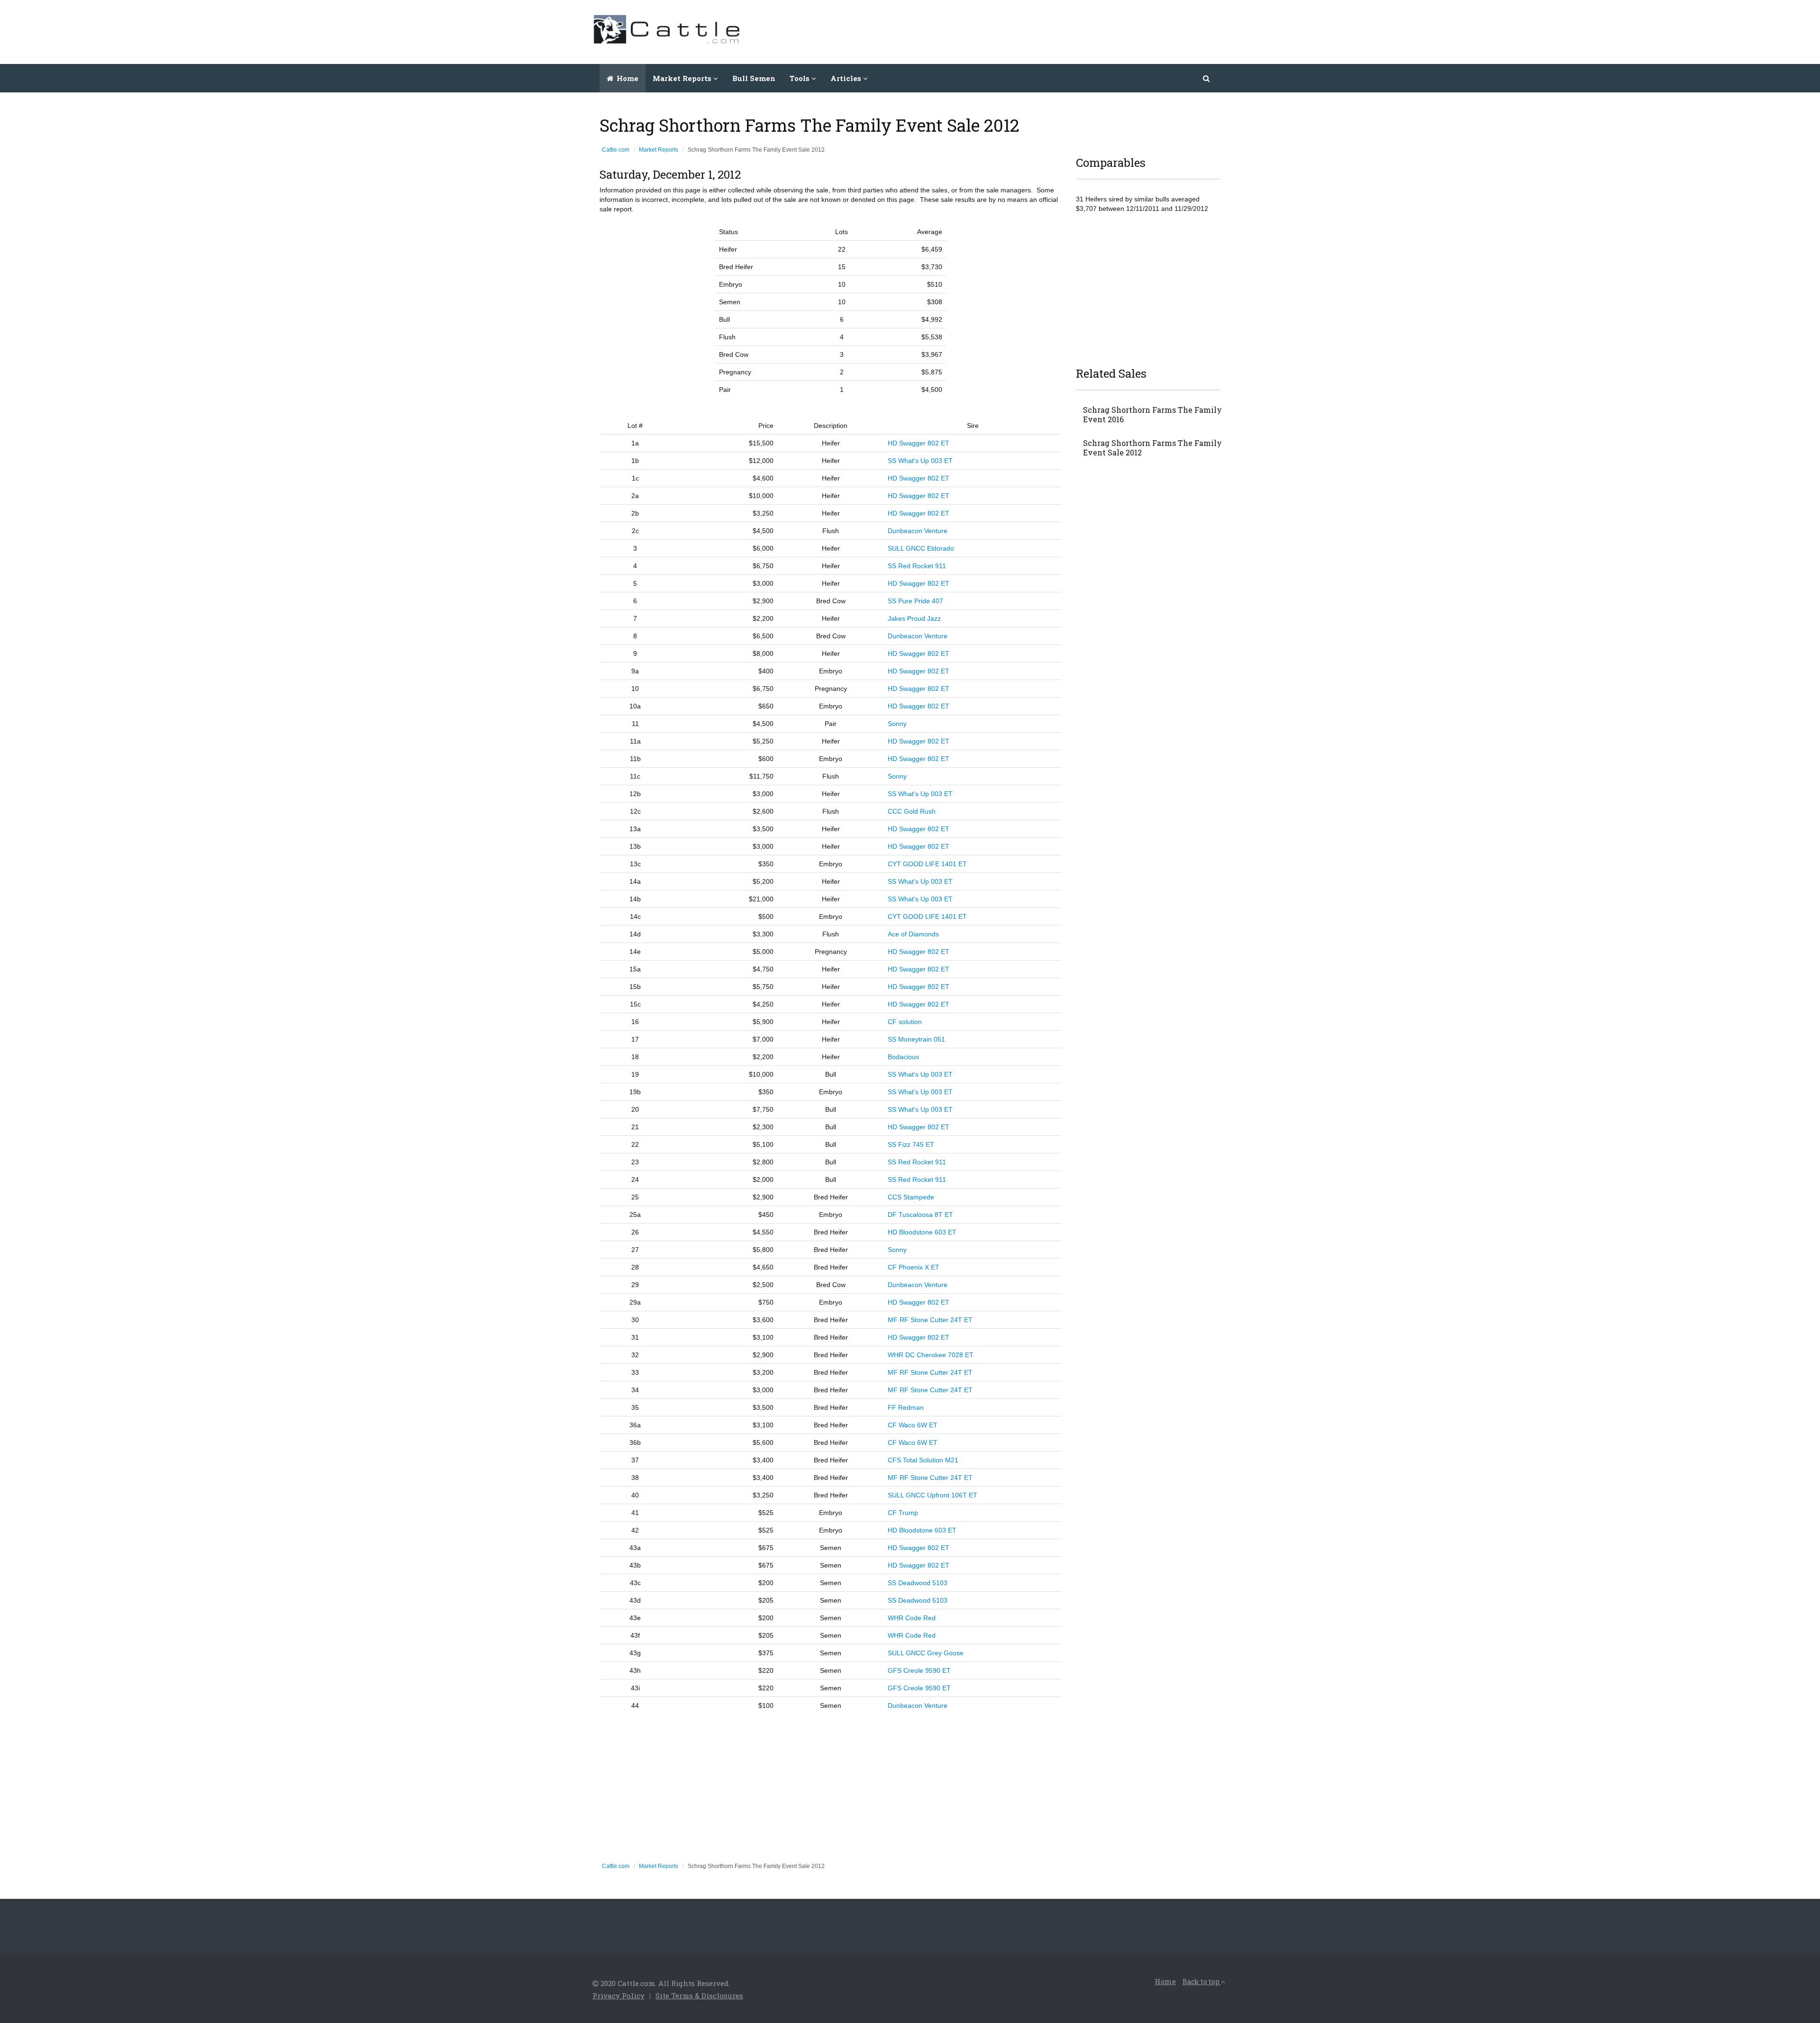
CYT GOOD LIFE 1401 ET (927, 864)
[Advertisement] (1055, 31)
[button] (1207, 78)
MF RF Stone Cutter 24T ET (930, 1320)
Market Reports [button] (683, 78)
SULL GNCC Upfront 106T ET (933, 1495)
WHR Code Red (912, 1618)
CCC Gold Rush (912, 811)
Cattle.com (616, 150)
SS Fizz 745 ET (911, 1144)
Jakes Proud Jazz (914, 618)
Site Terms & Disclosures (699, 1996)
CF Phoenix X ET (914, 1267)
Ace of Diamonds (913, 934)
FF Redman (906, 1407)
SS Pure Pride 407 (915, 601)
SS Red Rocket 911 (917, 566)
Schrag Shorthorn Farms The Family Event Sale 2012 (1152, 448)
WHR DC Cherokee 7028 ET (931, 1355)
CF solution (905, 1022)
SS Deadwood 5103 (918, 1583)
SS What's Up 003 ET (920, 461)
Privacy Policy (619, 1996)
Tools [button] (801, 78)
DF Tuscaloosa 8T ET (920, 1215)
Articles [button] (847, 78)
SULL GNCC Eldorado (921, 548)
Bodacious (903, 1057)
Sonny (897, 724)
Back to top (1202, 1982)
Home (627, 78)
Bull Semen (754, 78)
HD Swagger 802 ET (919, 443)
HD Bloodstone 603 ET (922, 1232)
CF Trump (903, 1513)
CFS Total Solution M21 (923, 1460)
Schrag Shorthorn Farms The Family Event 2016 (1152, 415)
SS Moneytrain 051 (916, 1039)
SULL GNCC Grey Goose (926, 1653)
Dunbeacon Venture (918, 531)
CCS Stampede (911, 1197)
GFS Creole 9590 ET (919, 1670)
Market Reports (659, 150)
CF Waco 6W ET (913, 1425)
